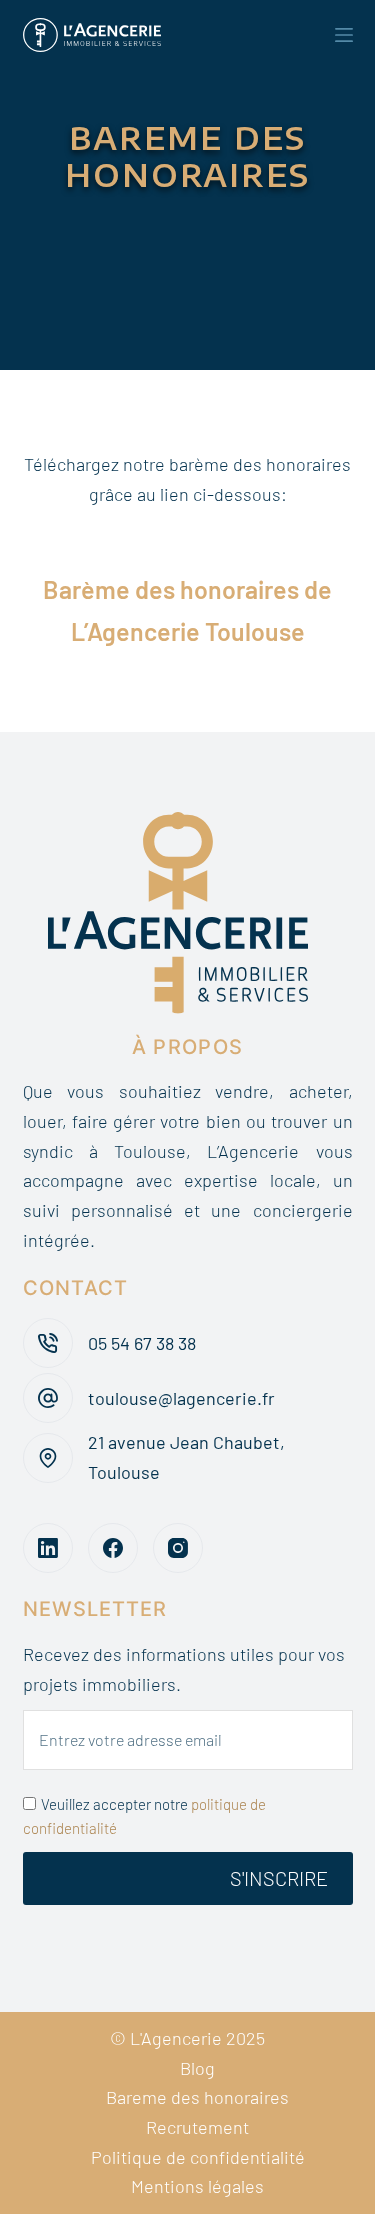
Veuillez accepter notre (144, 1816)
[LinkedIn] (48, 1548)
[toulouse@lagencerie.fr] (48, 1398)
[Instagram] (178, 1548)
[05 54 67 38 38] (48, 1343)
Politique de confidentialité (198, 2157)
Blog (197, 2068)
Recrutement (197, 2127)
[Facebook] (113, 1548)
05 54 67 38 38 (142, 1343)
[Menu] (344, 35)
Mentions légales (197, 2186)
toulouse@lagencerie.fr (181, 1398)
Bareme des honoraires (197, 2097)
